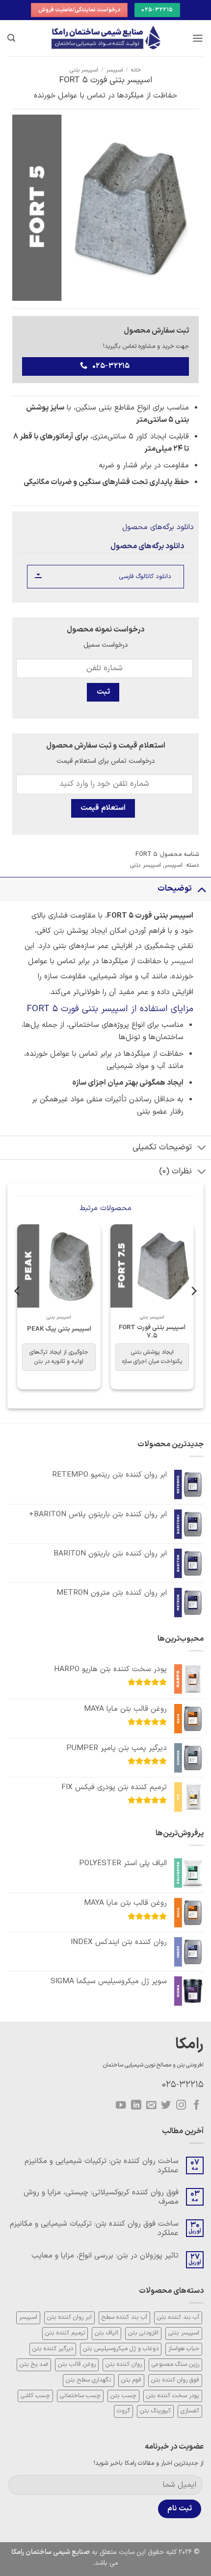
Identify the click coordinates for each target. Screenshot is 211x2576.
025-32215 (183, 2085)
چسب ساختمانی (80, 2396)
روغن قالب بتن (77, 2364)
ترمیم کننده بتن (65, 2333)
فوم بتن (131, 2380)
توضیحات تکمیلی (162, 1147)
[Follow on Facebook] (196, 2105)
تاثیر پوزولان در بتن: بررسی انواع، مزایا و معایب (105, 2256)
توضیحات (175, 889)
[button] (198, 38)
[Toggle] (202, 888)
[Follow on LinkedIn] (136, 2105)
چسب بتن (123, 2396)
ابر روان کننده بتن (69, 2317)
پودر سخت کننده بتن (173, 2396)
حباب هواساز (184, 2349)
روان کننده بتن (124, 2364)
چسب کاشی (35, 2396)
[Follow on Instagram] (181, 2105)
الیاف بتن (106, 2333)
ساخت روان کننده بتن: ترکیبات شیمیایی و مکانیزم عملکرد (102, 2166)
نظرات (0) (175, 1171)
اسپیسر (115, 70)
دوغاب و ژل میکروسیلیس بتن (121, 2349)
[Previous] (193, 1311)
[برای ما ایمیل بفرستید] (151, 2105)
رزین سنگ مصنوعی (175, 2364)
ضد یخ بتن (34, 2364)
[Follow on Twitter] (166, 2105)
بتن (59, 931)
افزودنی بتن (143, 2333)
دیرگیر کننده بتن (53, 2349)
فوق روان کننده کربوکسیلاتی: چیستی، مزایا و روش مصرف (101, 2197)
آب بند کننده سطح (124, 2317)
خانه (136, 70)
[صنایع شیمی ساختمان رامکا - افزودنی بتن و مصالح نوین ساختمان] (105, 38)
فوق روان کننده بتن (175, 2380)
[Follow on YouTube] (121, 2105)
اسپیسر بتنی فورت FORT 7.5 (152, 1332)
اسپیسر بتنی (84, 70)
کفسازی (190, 2411)
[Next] (18, 1311)
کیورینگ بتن (155, 2411)
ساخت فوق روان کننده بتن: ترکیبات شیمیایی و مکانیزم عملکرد (94, 2228)
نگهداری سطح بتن (89, 2380)
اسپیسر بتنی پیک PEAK (59, 1329)
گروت (123, 2411)
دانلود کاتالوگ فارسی (145, 576)
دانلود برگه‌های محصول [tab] (147, 546)
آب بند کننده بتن (178, 2317)
